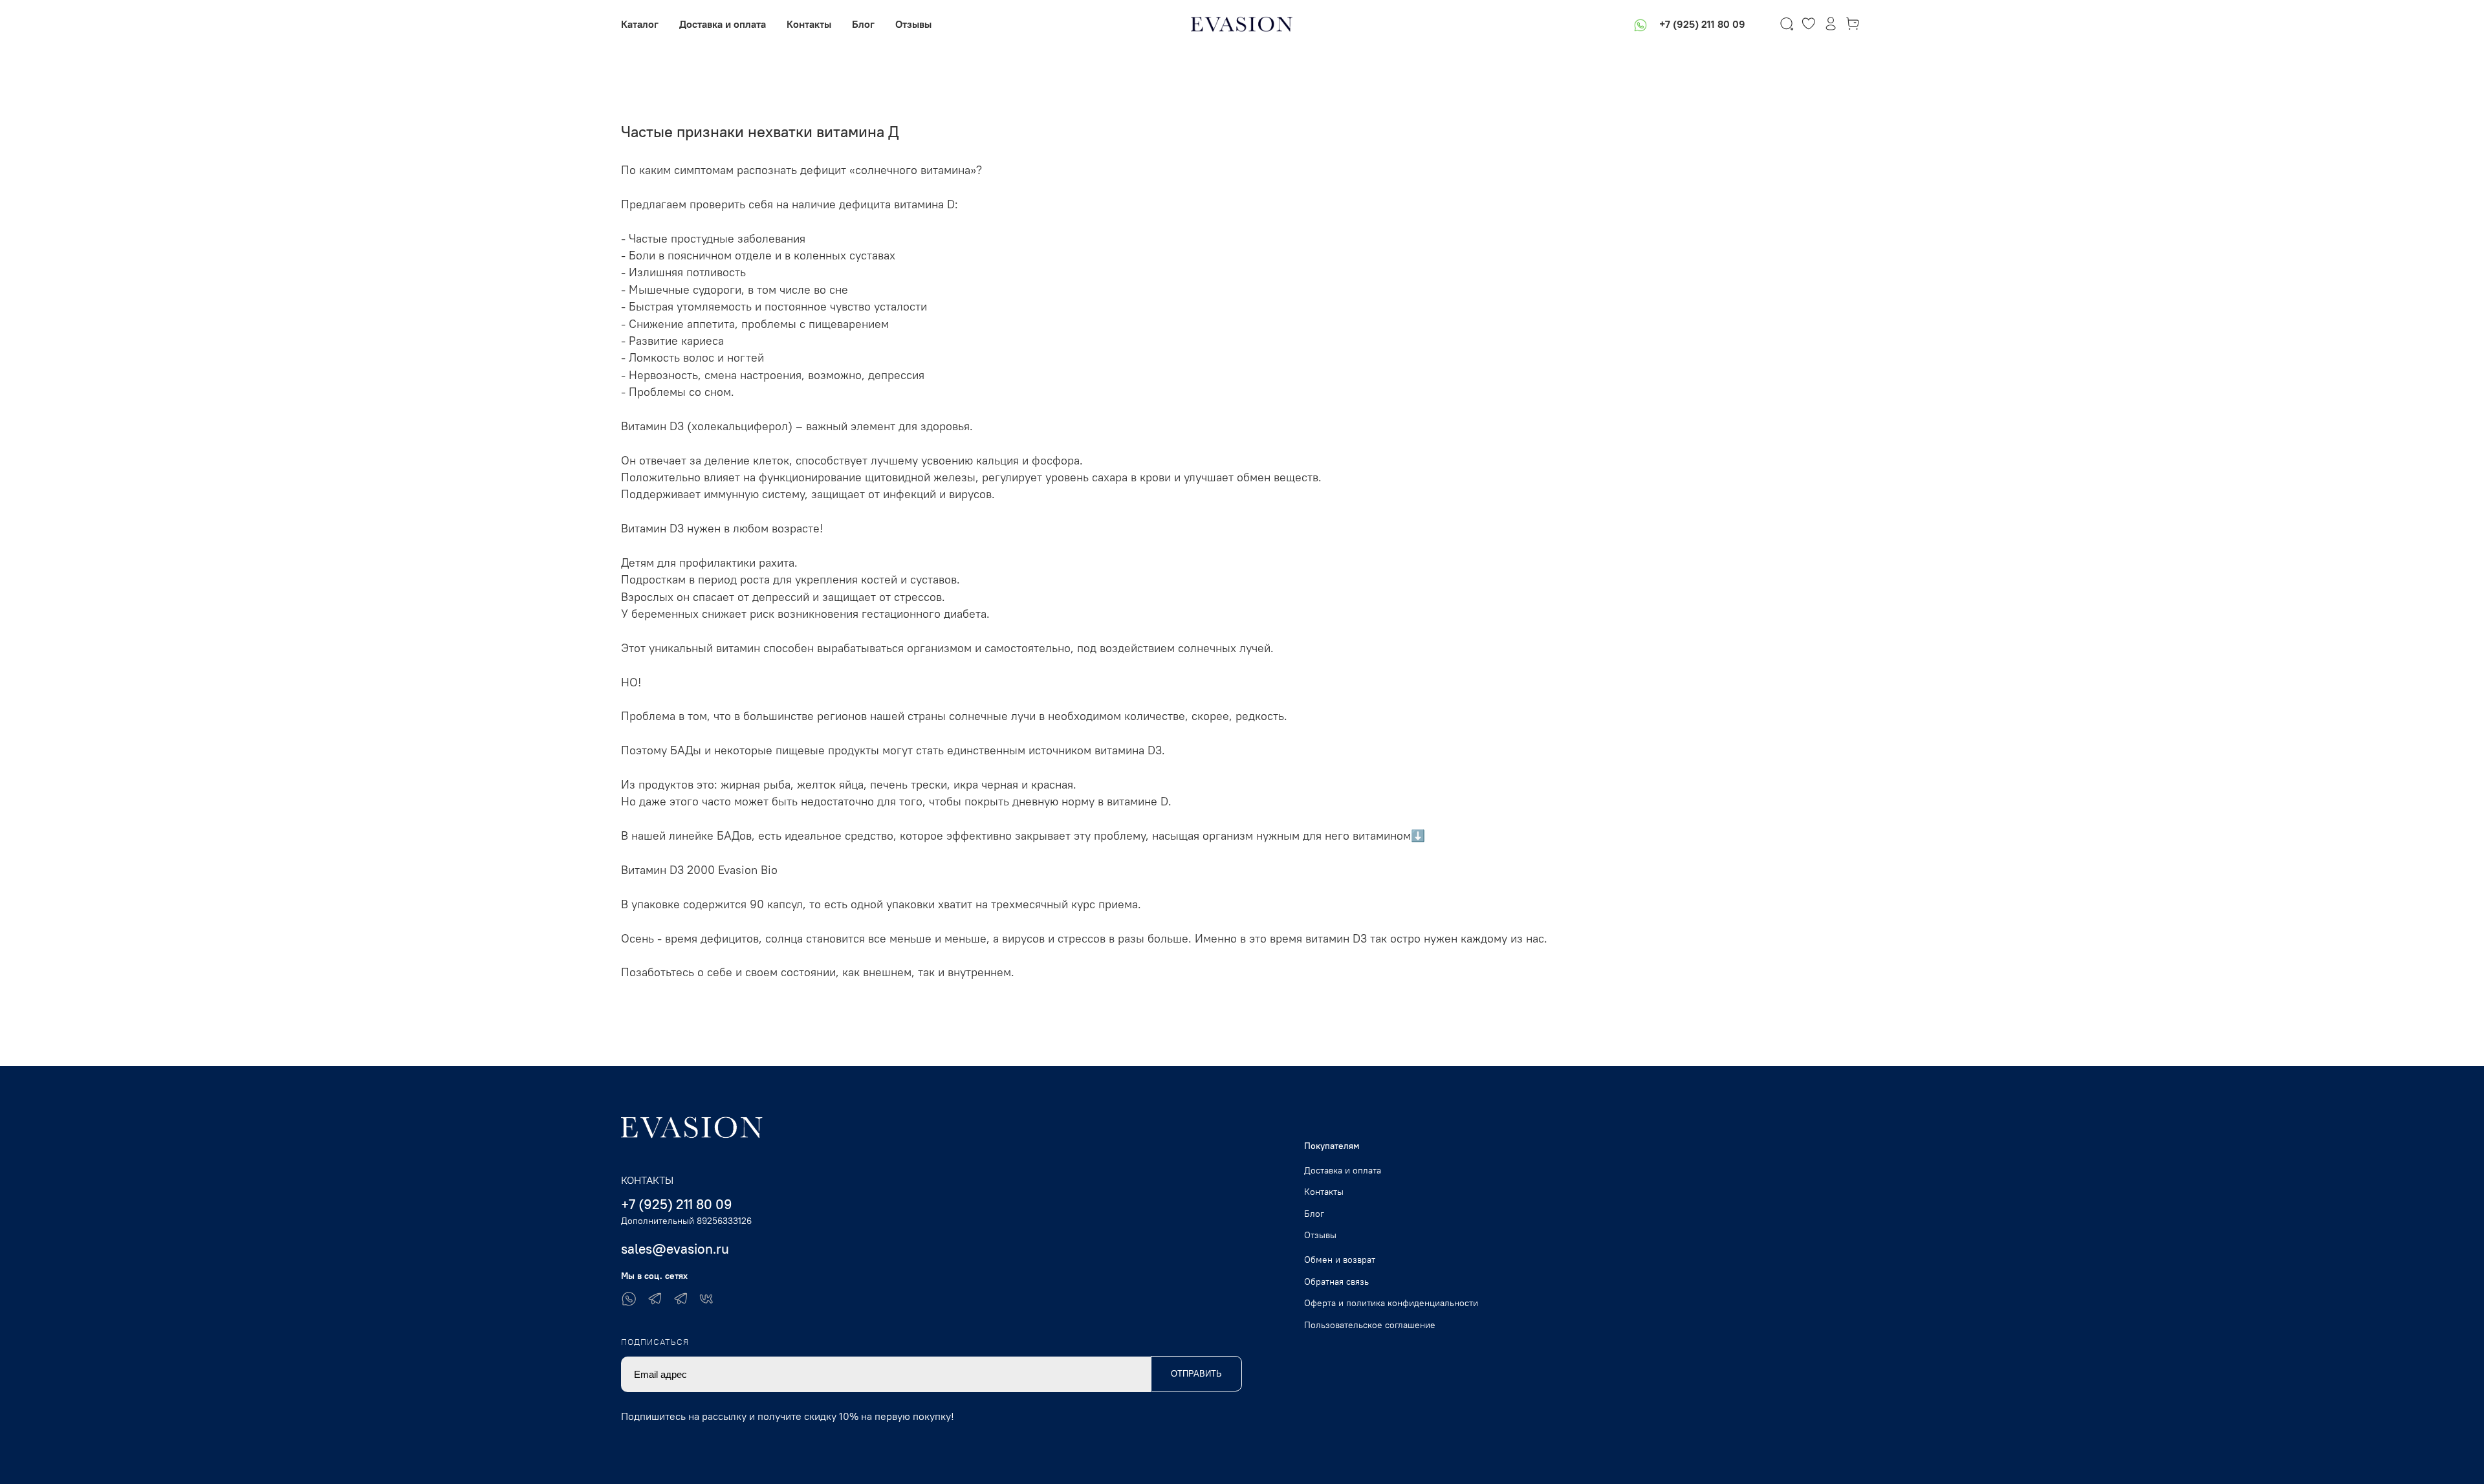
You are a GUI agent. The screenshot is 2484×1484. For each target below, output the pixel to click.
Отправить (1196, 1374)
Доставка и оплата (723, 24)
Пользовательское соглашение (1370, 1325)
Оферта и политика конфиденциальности (1391, 1303)
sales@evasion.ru (675, 1249)
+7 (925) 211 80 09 (1702, 24)
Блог (863, 24)
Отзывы (913, 24)
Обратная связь (1336, 1282)
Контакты (809, 24)
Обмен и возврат (1340, 1260)
